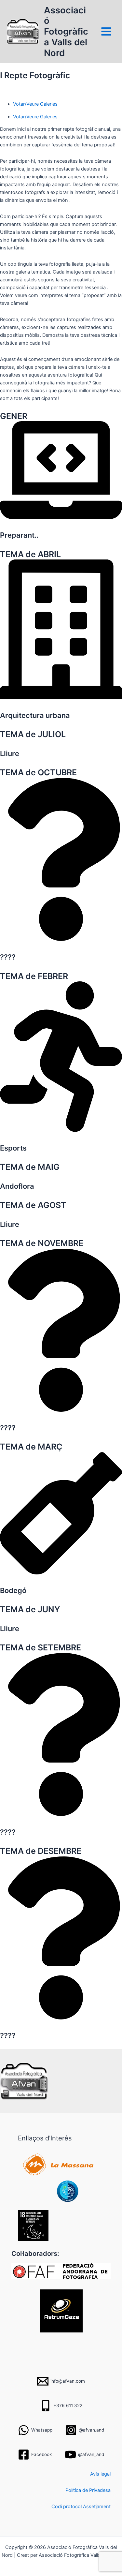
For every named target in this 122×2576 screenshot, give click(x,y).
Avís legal (100, 2474)
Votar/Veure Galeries (35, 117)
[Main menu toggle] (106, 31)
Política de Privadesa (88, 2490)
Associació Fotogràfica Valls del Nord (66, 31)
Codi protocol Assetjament (81, 2507)
